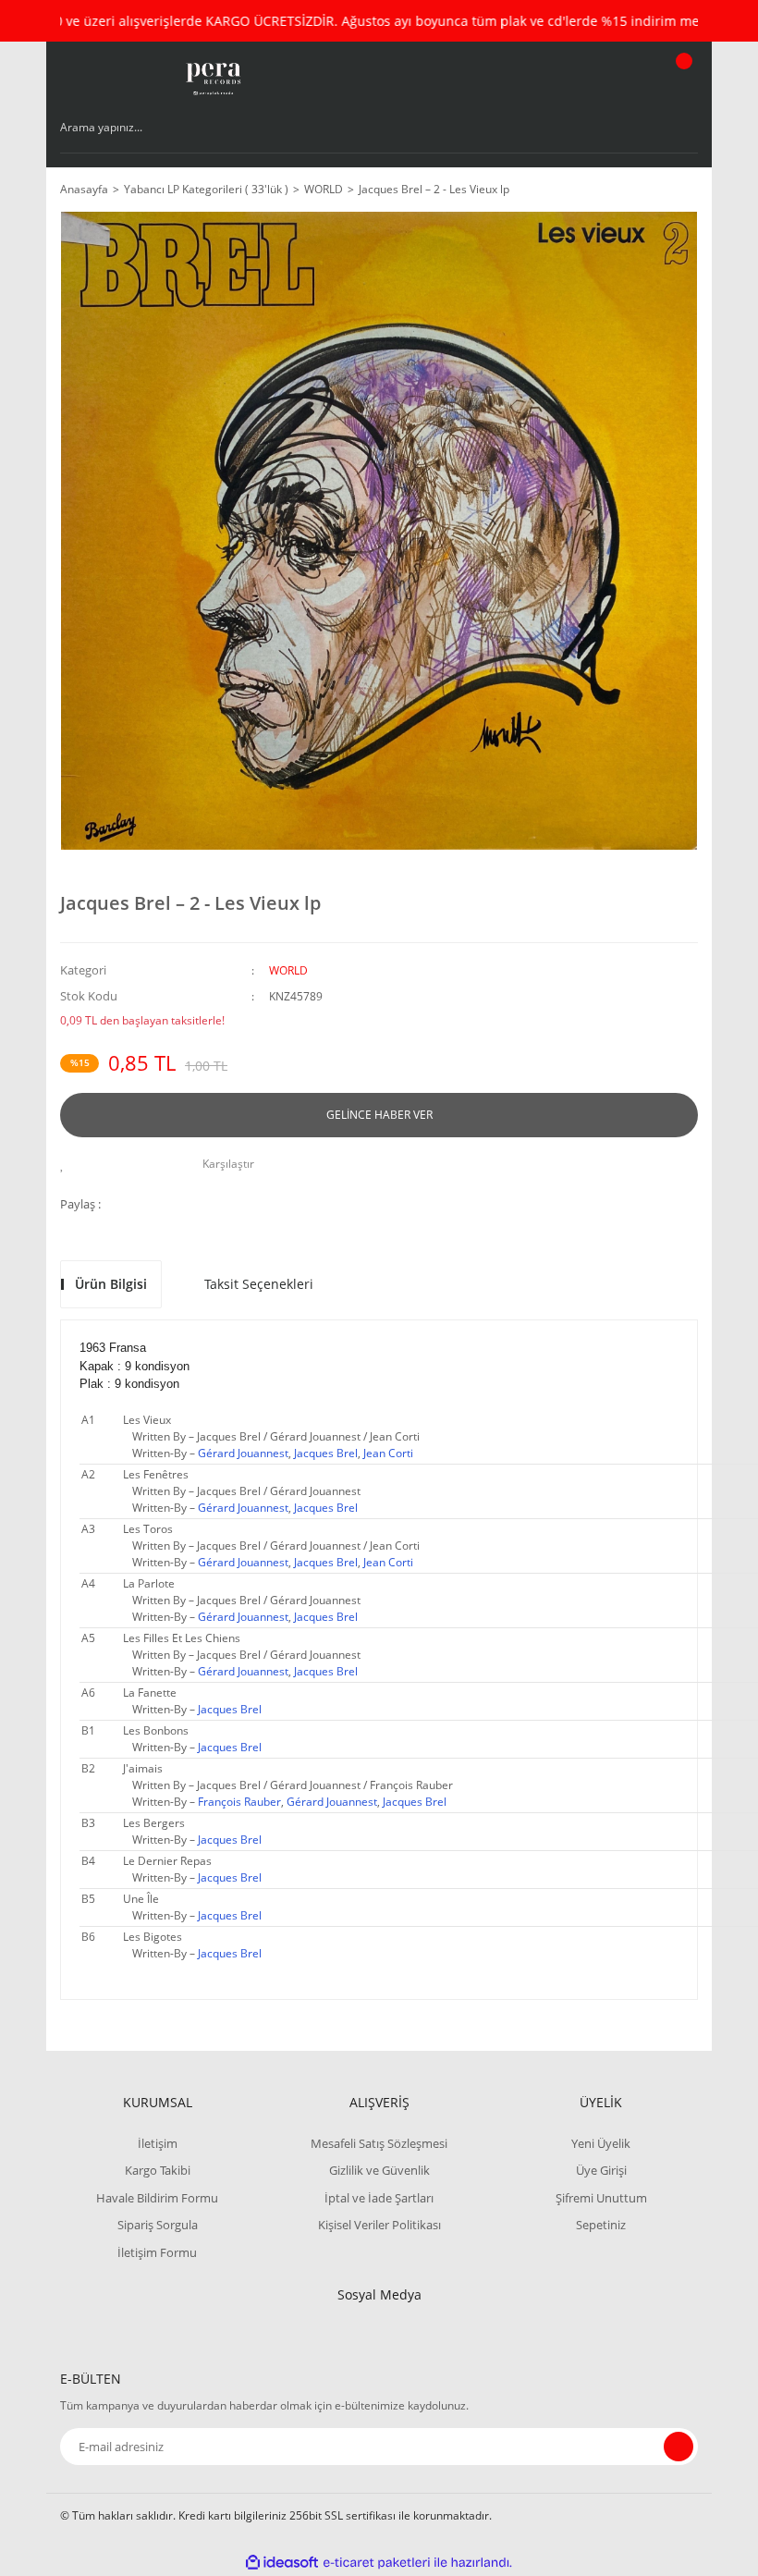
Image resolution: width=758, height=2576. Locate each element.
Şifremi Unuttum (601, 2198)
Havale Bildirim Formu (157, 2198)
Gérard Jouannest (243, 1453)
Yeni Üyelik (601, 2143)
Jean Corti (388, 1453)
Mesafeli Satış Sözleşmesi (379, 2143)
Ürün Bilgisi (111, 1284)
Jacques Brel (326, 1453)
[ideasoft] (282, 2563)
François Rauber (239, 1802)
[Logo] (212, 79)
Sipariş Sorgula (158, 2225)
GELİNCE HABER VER (379, 1115)
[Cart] (681, 79)
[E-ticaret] (377, 2563)
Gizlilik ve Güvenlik (379, 2170)
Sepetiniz (601, 2225)
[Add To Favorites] (67, 1164)
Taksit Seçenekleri (259, 1284)
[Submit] (679, 2447)
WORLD (288, 970)
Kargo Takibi (158, 2170)
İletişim (158, 2143)
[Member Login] (620, 79)
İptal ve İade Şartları (379, 2198)
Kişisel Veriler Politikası (379, 2225)
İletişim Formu (157, 2252)
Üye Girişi (601, 2170)
